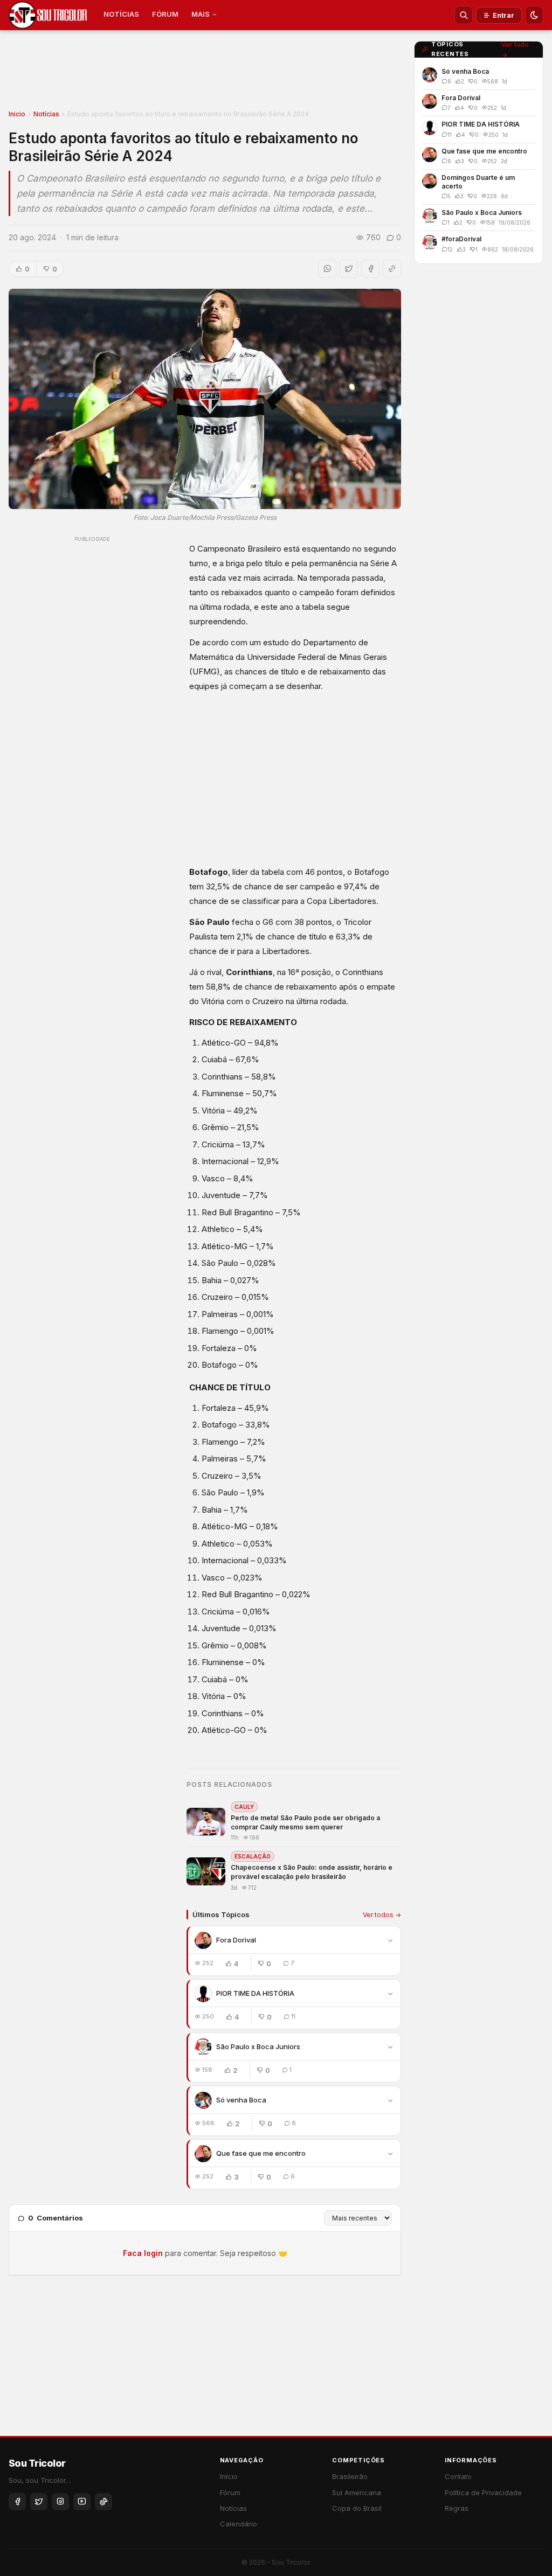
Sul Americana (357, 2493)
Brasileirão (350, 2476)
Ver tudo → (515, 50)
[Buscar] (464, 15)
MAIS (201, 14)
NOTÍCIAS (121, 14)
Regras (457, 2508)
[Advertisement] (205, 73)
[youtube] (82, 2502)
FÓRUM (165, 14)
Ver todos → (382, 1915)
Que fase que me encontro (261, 2153)
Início (229, 2476)
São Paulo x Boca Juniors (258, 2046)
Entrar (503, 15)
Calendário (239, 2524)
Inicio (17, 114)
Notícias (46, 114)
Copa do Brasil (357, 2508)
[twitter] (39, 2502)
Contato (458, 2476)
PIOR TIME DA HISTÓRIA (255, 1993)
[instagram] (60, 2502)
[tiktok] (103, 2502)
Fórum (230, 2493)
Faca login (143, 2253)
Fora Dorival (236, 1940)
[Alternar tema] (534, 15)
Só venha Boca (241, 2100)
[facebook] (17, 2502)
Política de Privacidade (483, 2493)
